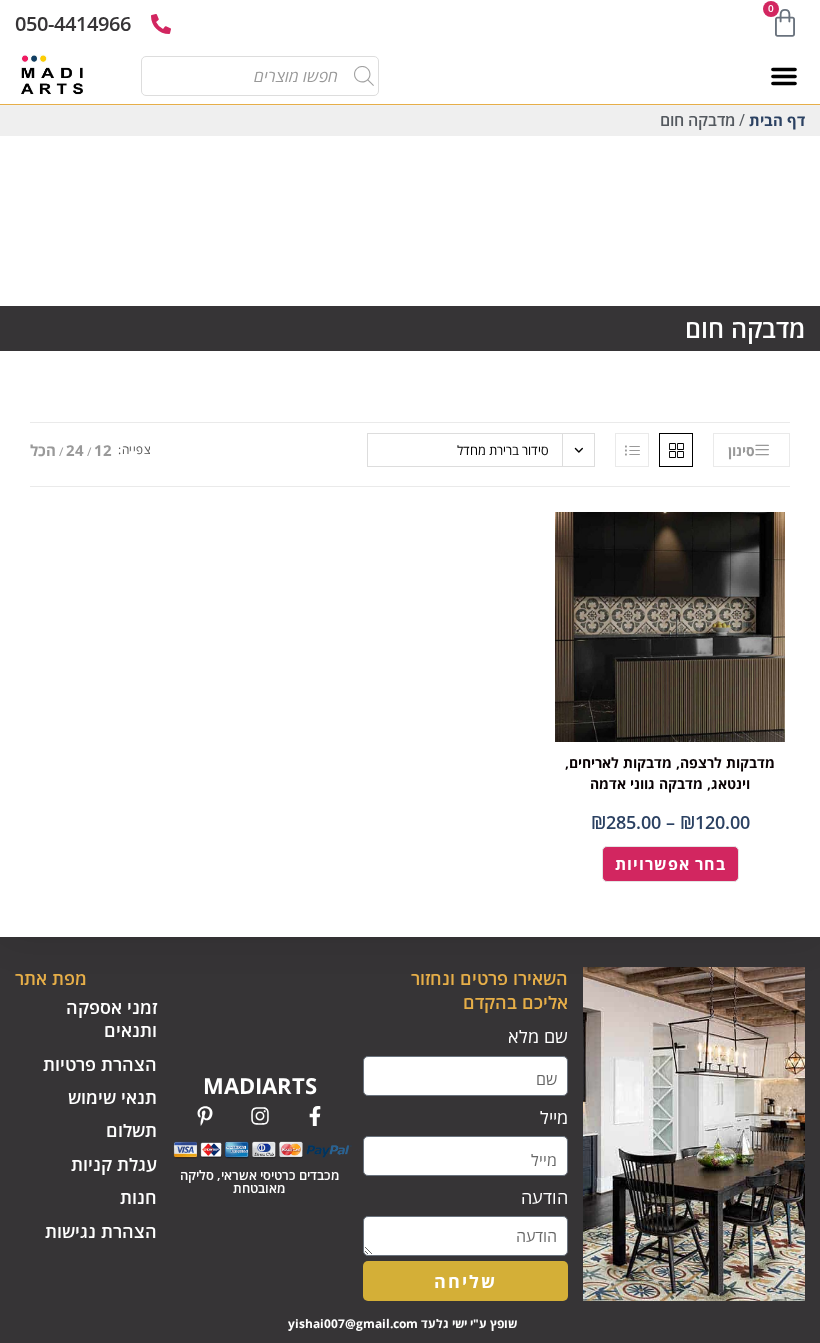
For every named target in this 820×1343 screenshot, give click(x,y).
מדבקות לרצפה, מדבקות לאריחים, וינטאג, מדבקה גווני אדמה (670, 773)
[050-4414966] (161, 24)
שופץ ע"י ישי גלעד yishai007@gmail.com (402, 1323)
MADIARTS (260, 1085)
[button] (784, 76)
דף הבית (777, 120)
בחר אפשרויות (670, 864)
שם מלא (538, 1036)
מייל (554, 1117)
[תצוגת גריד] (676, 450)
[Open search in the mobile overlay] (267, 76)
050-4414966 (73, 23)
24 (75, 450)
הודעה (544, 1197)
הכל (43, 450)
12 (103, 450)
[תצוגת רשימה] (632, 450)
